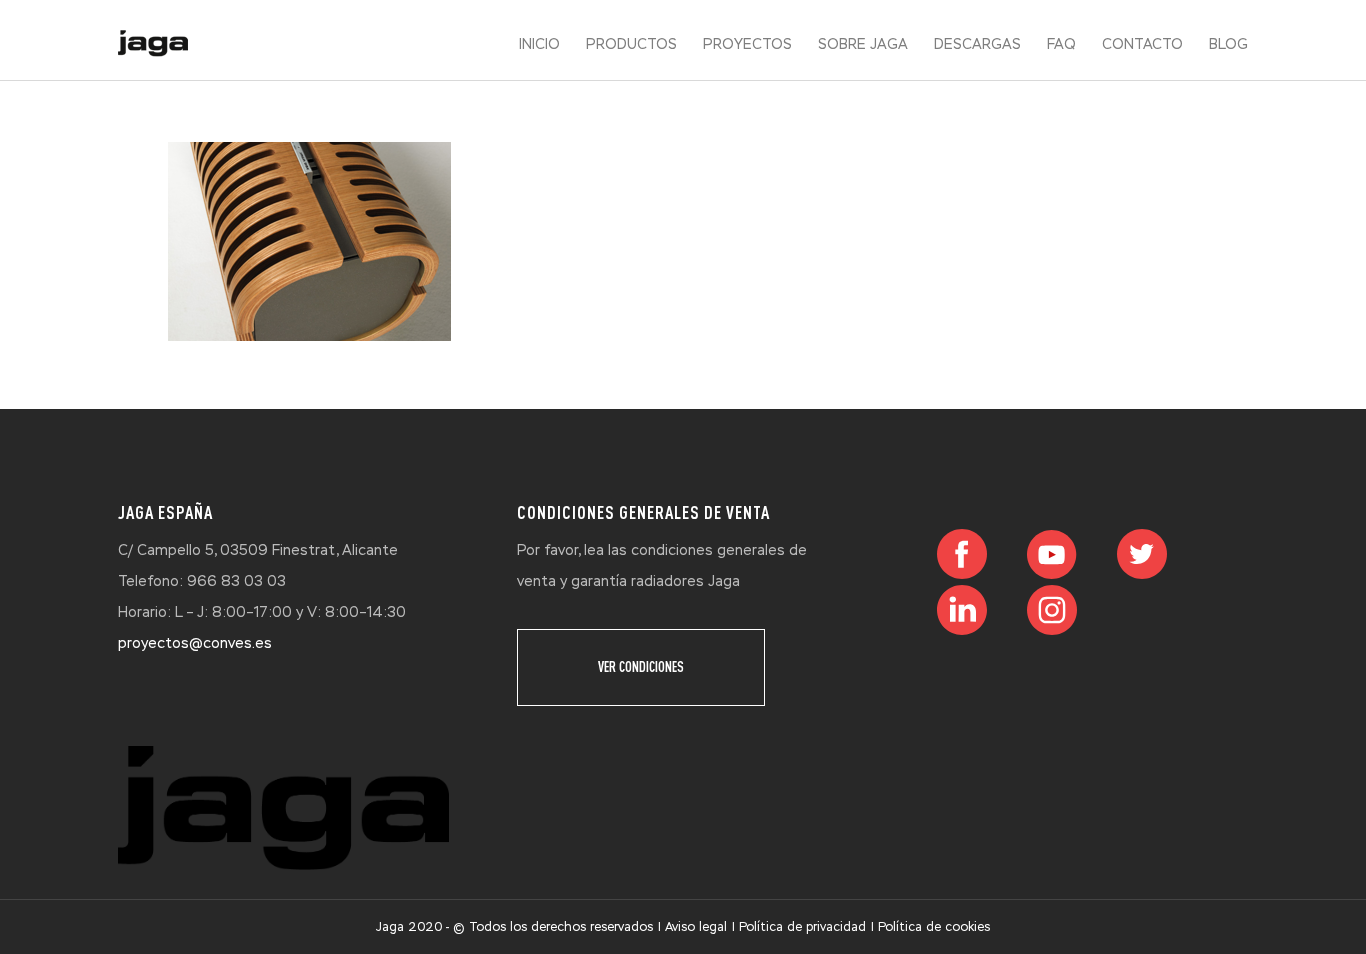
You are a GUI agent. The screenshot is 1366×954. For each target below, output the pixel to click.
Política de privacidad (802, 927)
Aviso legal (696, 927)
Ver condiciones (641, 667)
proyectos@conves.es (195, 643)
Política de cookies (934, 927)
